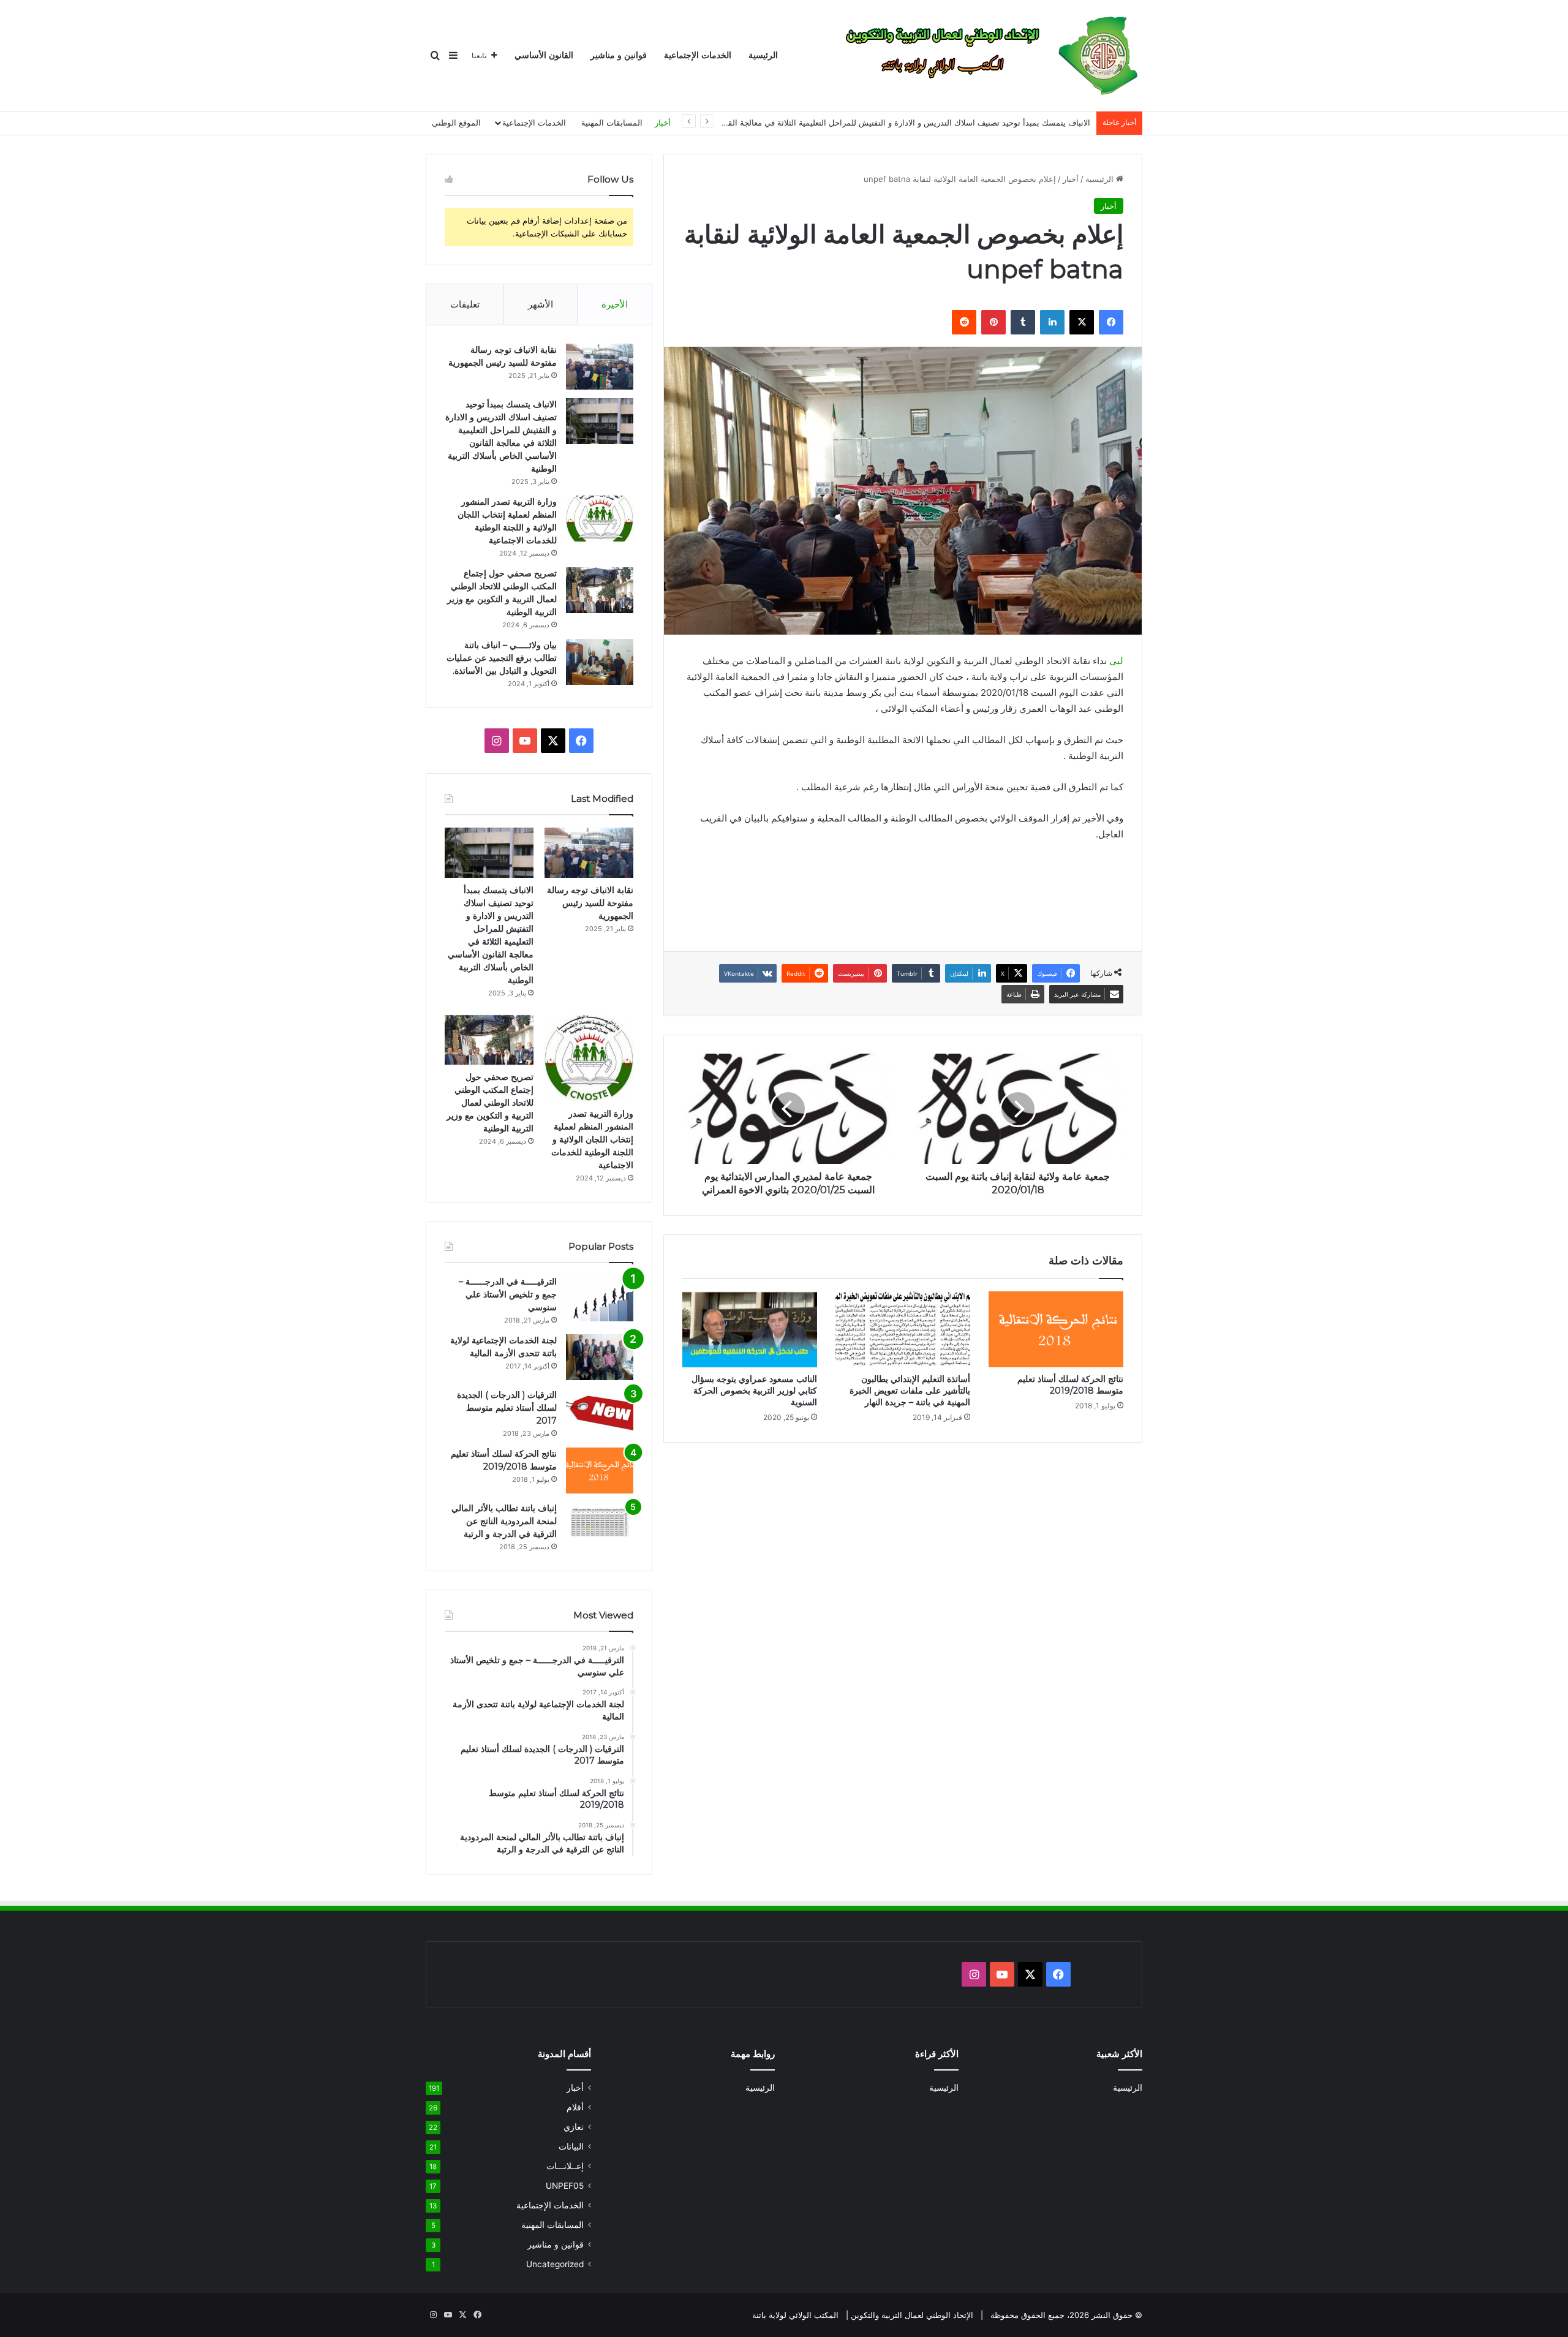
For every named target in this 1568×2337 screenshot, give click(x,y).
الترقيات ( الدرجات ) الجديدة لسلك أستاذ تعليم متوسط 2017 (507, 1408)
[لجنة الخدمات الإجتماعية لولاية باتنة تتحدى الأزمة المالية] (600, 1357)
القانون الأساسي (544, 55)
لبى (1116, 661)
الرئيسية (763, 55)
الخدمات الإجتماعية (698, 55)
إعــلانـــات (565, 2166)
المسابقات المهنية (612, 123)
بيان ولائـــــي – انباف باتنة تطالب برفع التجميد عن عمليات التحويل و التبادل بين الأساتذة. (502, 658)
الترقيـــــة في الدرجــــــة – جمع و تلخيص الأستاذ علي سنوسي (508, 1294)
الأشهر (541, 304)
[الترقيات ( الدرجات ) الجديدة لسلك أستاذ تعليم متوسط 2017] (600, 1412)
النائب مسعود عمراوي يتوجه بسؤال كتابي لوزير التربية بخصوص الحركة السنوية (754, 1391)
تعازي (574, 2127)
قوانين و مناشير (619, 55)
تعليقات (465, 304)
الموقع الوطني (456, 123)
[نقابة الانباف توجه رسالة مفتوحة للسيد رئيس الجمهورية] (600, 367)
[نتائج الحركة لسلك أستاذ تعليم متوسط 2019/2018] (1056, 1329)
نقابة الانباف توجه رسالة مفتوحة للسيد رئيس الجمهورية (590, 903)
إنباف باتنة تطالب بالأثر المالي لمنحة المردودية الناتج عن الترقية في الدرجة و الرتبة (504, 1521)
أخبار (663, 123)
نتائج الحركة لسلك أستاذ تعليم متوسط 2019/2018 (1070, 1385)
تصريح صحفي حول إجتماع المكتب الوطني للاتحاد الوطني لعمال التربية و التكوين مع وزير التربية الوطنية (490, 1103)
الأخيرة (615, 304)
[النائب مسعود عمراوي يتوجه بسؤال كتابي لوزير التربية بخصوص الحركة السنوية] (750, 1329)
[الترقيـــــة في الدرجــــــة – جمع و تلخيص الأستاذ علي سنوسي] (600, 1298)
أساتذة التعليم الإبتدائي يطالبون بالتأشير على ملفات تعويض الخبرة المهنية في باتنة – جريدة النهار (910, 1391)
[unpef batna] (984, 56)
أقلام (575, 2107)
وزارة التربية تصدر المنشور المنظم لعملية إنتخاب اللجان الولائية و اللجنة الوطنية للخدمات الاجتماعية (592, 1139)
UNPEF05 (565, 2186)
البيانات (571, 2146)
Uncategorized (555, 2264)
